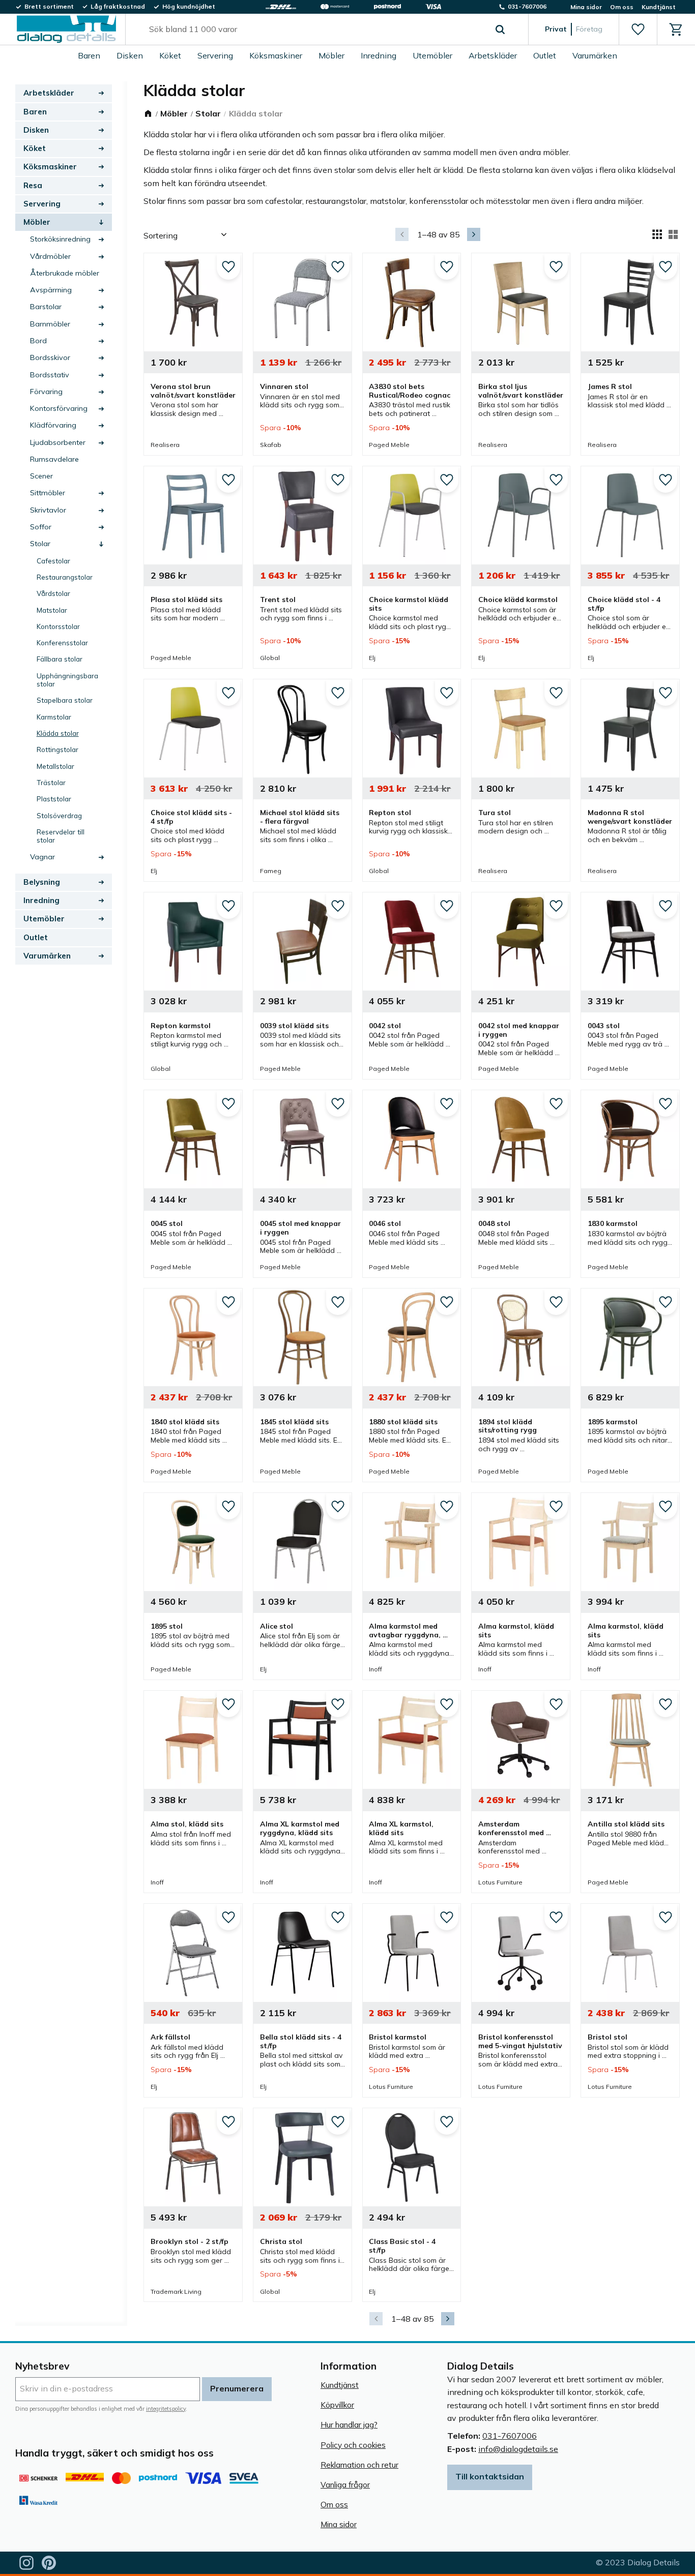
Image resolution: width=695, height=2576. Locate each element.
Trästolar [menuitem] (51, 782)
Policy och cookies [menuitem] (353, 2445)
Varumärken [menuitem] (595, 55)
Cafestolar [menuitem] (53, 561)
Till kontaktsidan (490, 2476)
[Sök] (500, 29)
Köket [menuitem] (170, 55)
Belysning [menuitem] (42, 882)
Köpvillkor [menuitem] (337, 2405)
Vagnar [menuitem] (42, 857)
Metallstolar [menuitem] (55, 766)
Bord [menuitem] (38, 341)
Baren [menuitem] (89, 55)
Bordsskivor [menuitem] (50, 357)
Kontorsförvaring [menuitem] (59, 408)
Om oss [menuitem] (622, 7)
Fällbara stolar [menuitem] (60, 659)
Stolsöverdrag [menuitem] (59, 815)
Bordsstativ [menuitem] (50, 375)
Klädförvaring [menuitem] (53, 425)
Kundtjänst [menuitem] (659, 7)
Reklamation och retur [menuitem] (359, 2465)
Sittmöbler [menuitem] (48, 493)
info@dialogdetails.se (518, 2449)
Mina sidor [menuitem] (586, 7)
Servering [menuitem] (215, 55)
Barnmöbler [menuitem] (50, 324)
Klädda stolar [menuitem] (58, 733)
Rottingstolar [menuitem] (57, 749)
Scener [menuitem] (41, 476)
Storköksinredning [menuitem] (60, 239)
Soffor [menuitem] (41, 527)
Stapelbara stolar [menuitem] (65, 700)
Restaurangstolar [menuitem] (65, 577)
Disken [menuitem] (130, 55)
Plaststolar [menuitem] (54, 799)
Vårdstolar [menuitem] (53, 593)
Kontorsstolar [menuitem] (58, 626)
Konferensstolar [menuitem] (62, 642)
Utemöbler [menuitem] (432, 55)
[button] (638, 29)
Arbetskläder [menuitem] (493, 55)
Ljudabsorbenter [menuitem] (58, 442)
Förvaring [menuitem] (46, 392)
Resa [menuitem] (33, 185)
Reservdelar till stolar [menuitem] (61, 836)
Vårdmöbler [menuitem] (50, 256)
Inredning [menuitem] (379, 55)
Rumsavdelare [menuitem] (54, 459)
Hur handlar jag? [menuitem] (349, 2425)
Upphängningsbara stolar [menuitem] (67, 680)
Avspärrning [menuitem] (51, 290)
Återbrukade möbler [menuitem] (65, 273)
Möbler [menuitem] (331, 55)
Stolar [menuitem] (40, 544)
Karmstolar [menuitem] (54, 717)
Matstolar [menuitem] (52, 610)
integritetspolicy (166, 2409)
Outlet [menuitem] (545, 55)
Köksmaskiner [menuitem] (276, 55)
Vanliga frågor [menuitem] (345, 2485)
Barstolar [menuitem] (46, 307)
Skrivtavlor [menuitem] (48, 510)
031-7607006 (510, 2436)
